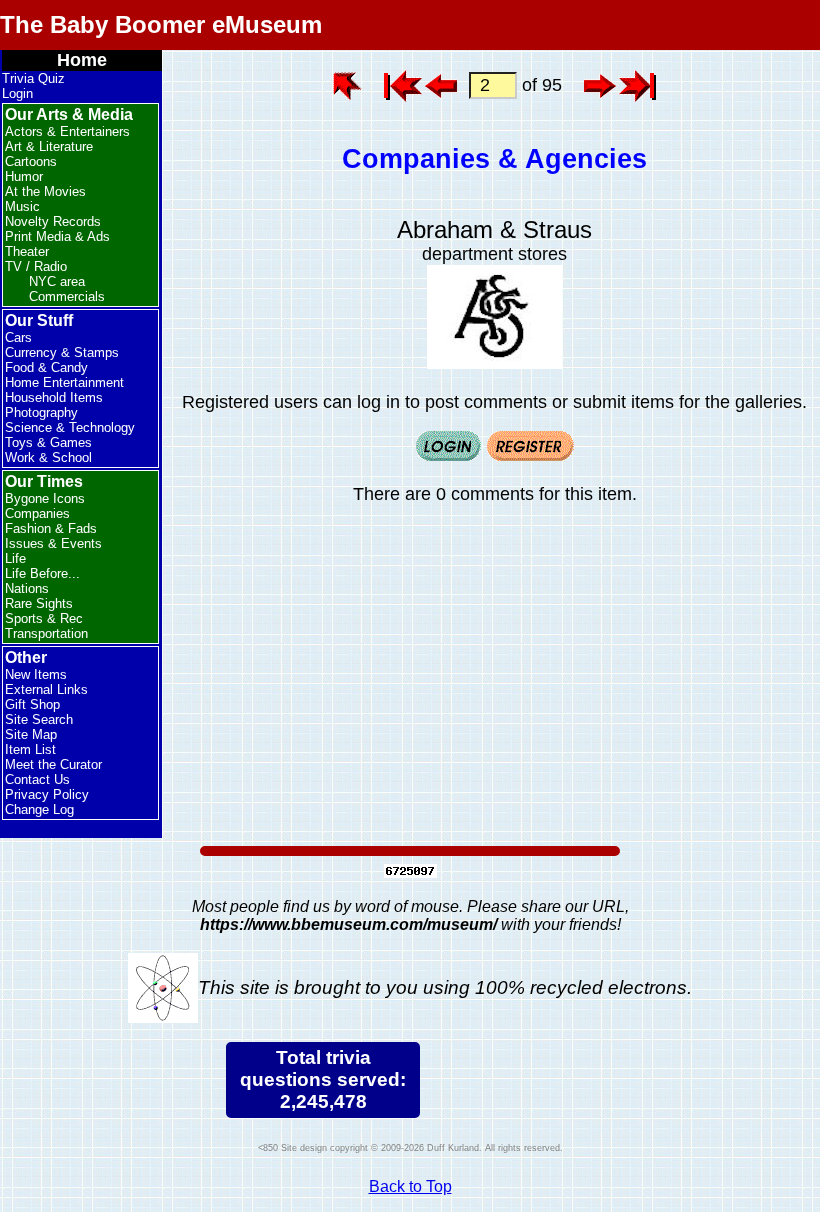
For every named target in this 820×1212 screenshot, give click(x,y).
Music (22, 206)
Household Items (54, 397)
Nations (27, 588)
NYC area (57, 281)
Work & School (48, 457)
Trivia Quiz (33, 78)
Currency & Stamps (62, 352)
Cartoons (31, 161)
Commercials (67, 296)
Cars (18, 337)
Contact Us (37, 779)
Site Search (39, 719)
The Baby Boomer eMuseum (161, 24)
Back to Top (410, 1186)
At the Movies (45, 191)
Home (82, 60)
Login (17, 93)
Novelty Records (53, 221)
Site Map (31, 734)
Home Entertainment (64, 382)
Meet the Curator (53, 764)
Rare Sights (39, 603)
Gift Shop (32, 704)
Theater (27, 251)
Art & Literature (49, 146)
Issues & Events (53, 543)
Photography (41, 412)
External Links (46, 689)
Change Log (39, 809)
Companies (37, 513)
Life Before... (42, 573)
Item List (30, 749)
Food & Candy (46, 367)
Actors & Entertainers (67, 131)
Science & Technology (70, 427)
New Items (36, 674)
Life (15, 558)
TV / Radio (36, 266)
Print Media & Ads (57, 236)
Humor (24, 176)
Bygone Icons (45, 498)
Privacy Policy (47, 794)
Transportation (46, 633)
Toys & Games (48, 442)
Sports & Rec (44, 618)
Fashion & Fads (51, 528)
